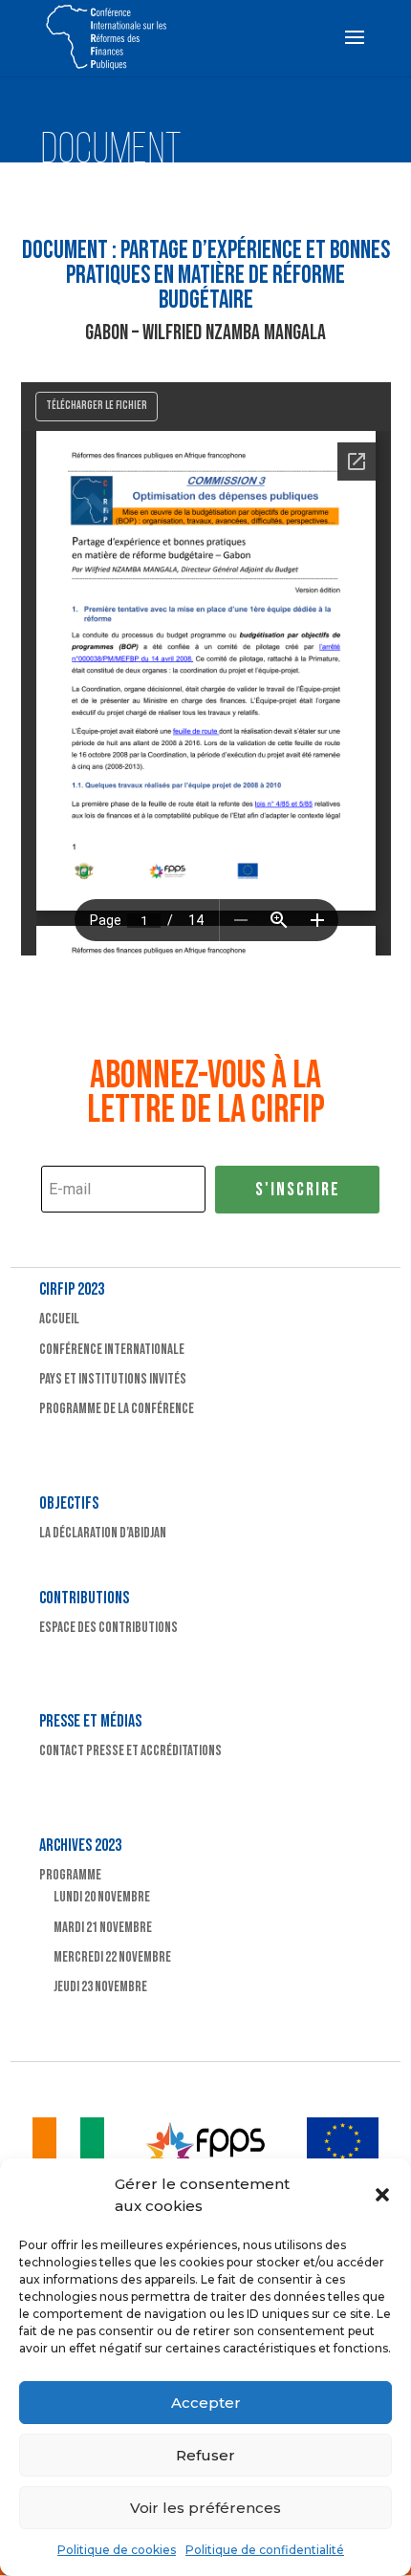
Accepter (206, 2403)
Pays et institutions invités (113, 1379)
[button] (382, 2195)
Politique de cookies (117, 2550)
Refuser (205, 2455)
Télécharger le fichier (97, 406)
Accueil (59, 1319)
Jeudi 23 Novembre (100, 1987)
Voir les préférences (205, 2508)
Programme (70, 1875)
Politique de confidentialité (265, 2550)
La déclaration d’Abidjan (103, 1533)
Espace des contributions (108, 1628)
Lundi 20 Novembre (102, 1897)
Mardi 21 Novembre (103, 1928)
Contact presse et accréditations (130, 1751)
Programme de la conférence (117, 1409)
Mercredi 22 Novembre (112, 1957)
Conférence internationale (112, 1350)
